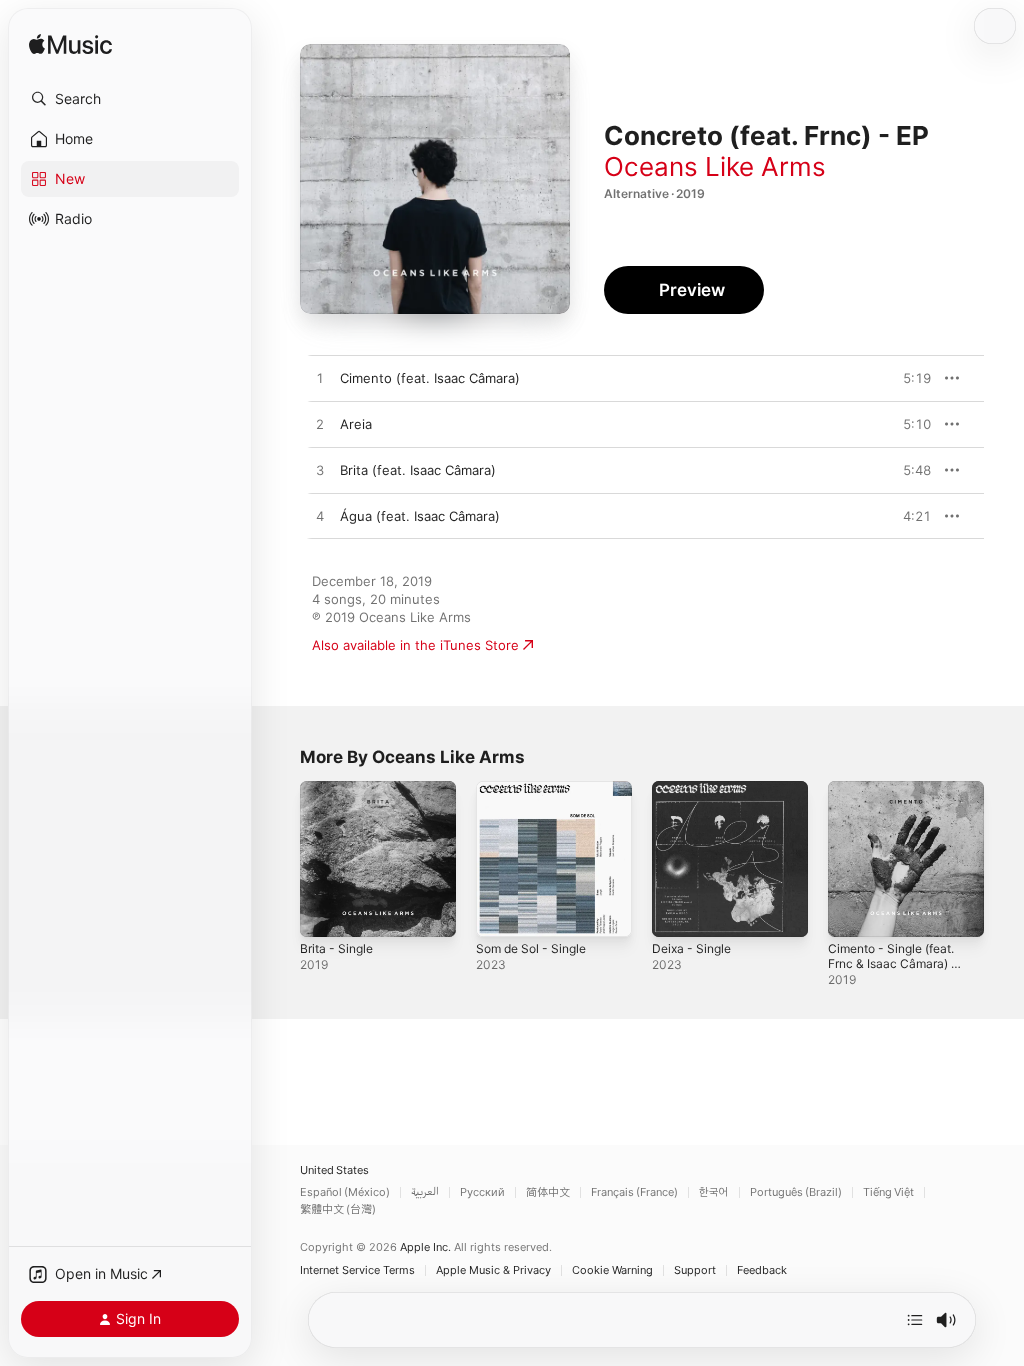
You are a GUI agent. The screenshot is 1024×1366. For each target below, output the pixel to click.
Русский (482, 1192)
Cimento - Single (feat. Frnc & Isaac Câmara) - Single (892, 963)
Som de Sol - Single (531, 948)
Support (695, 1270)
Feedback (762, 1270)
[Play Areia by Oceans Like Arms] (320, 425)
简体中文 (548, 1192)
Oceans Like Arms (715, 166)
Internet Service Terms (357, 1270)
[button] (130, 99)
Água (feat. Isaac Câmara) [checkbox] (420, 516)
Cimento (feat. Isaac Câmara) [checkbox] (430, 378)
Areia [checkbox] (356, 424)
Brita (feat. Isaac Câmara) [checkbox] (418, 470)
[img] (70, 45)
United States (334, 1170)
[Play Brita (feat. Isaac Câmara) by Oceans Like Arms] (320, 471)
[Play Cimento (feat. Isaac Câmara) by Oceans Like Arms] (320, 379)
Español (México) (345, 1192)
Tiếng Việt (888, 1192)
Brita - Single (336, 948)
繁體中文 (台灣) (338, 1209)
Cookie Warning (612, 1270)
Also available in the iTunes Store (415, 645)
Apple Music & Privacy (493, 1270)
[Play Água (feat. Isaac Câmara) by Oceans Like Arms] (320, 517)
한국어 (714, 1192)
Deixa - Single (691, 948)
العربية (425, 1192)
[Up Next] (915, 1320)
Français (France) (634, 1192)
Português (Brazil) (796, 1192)
